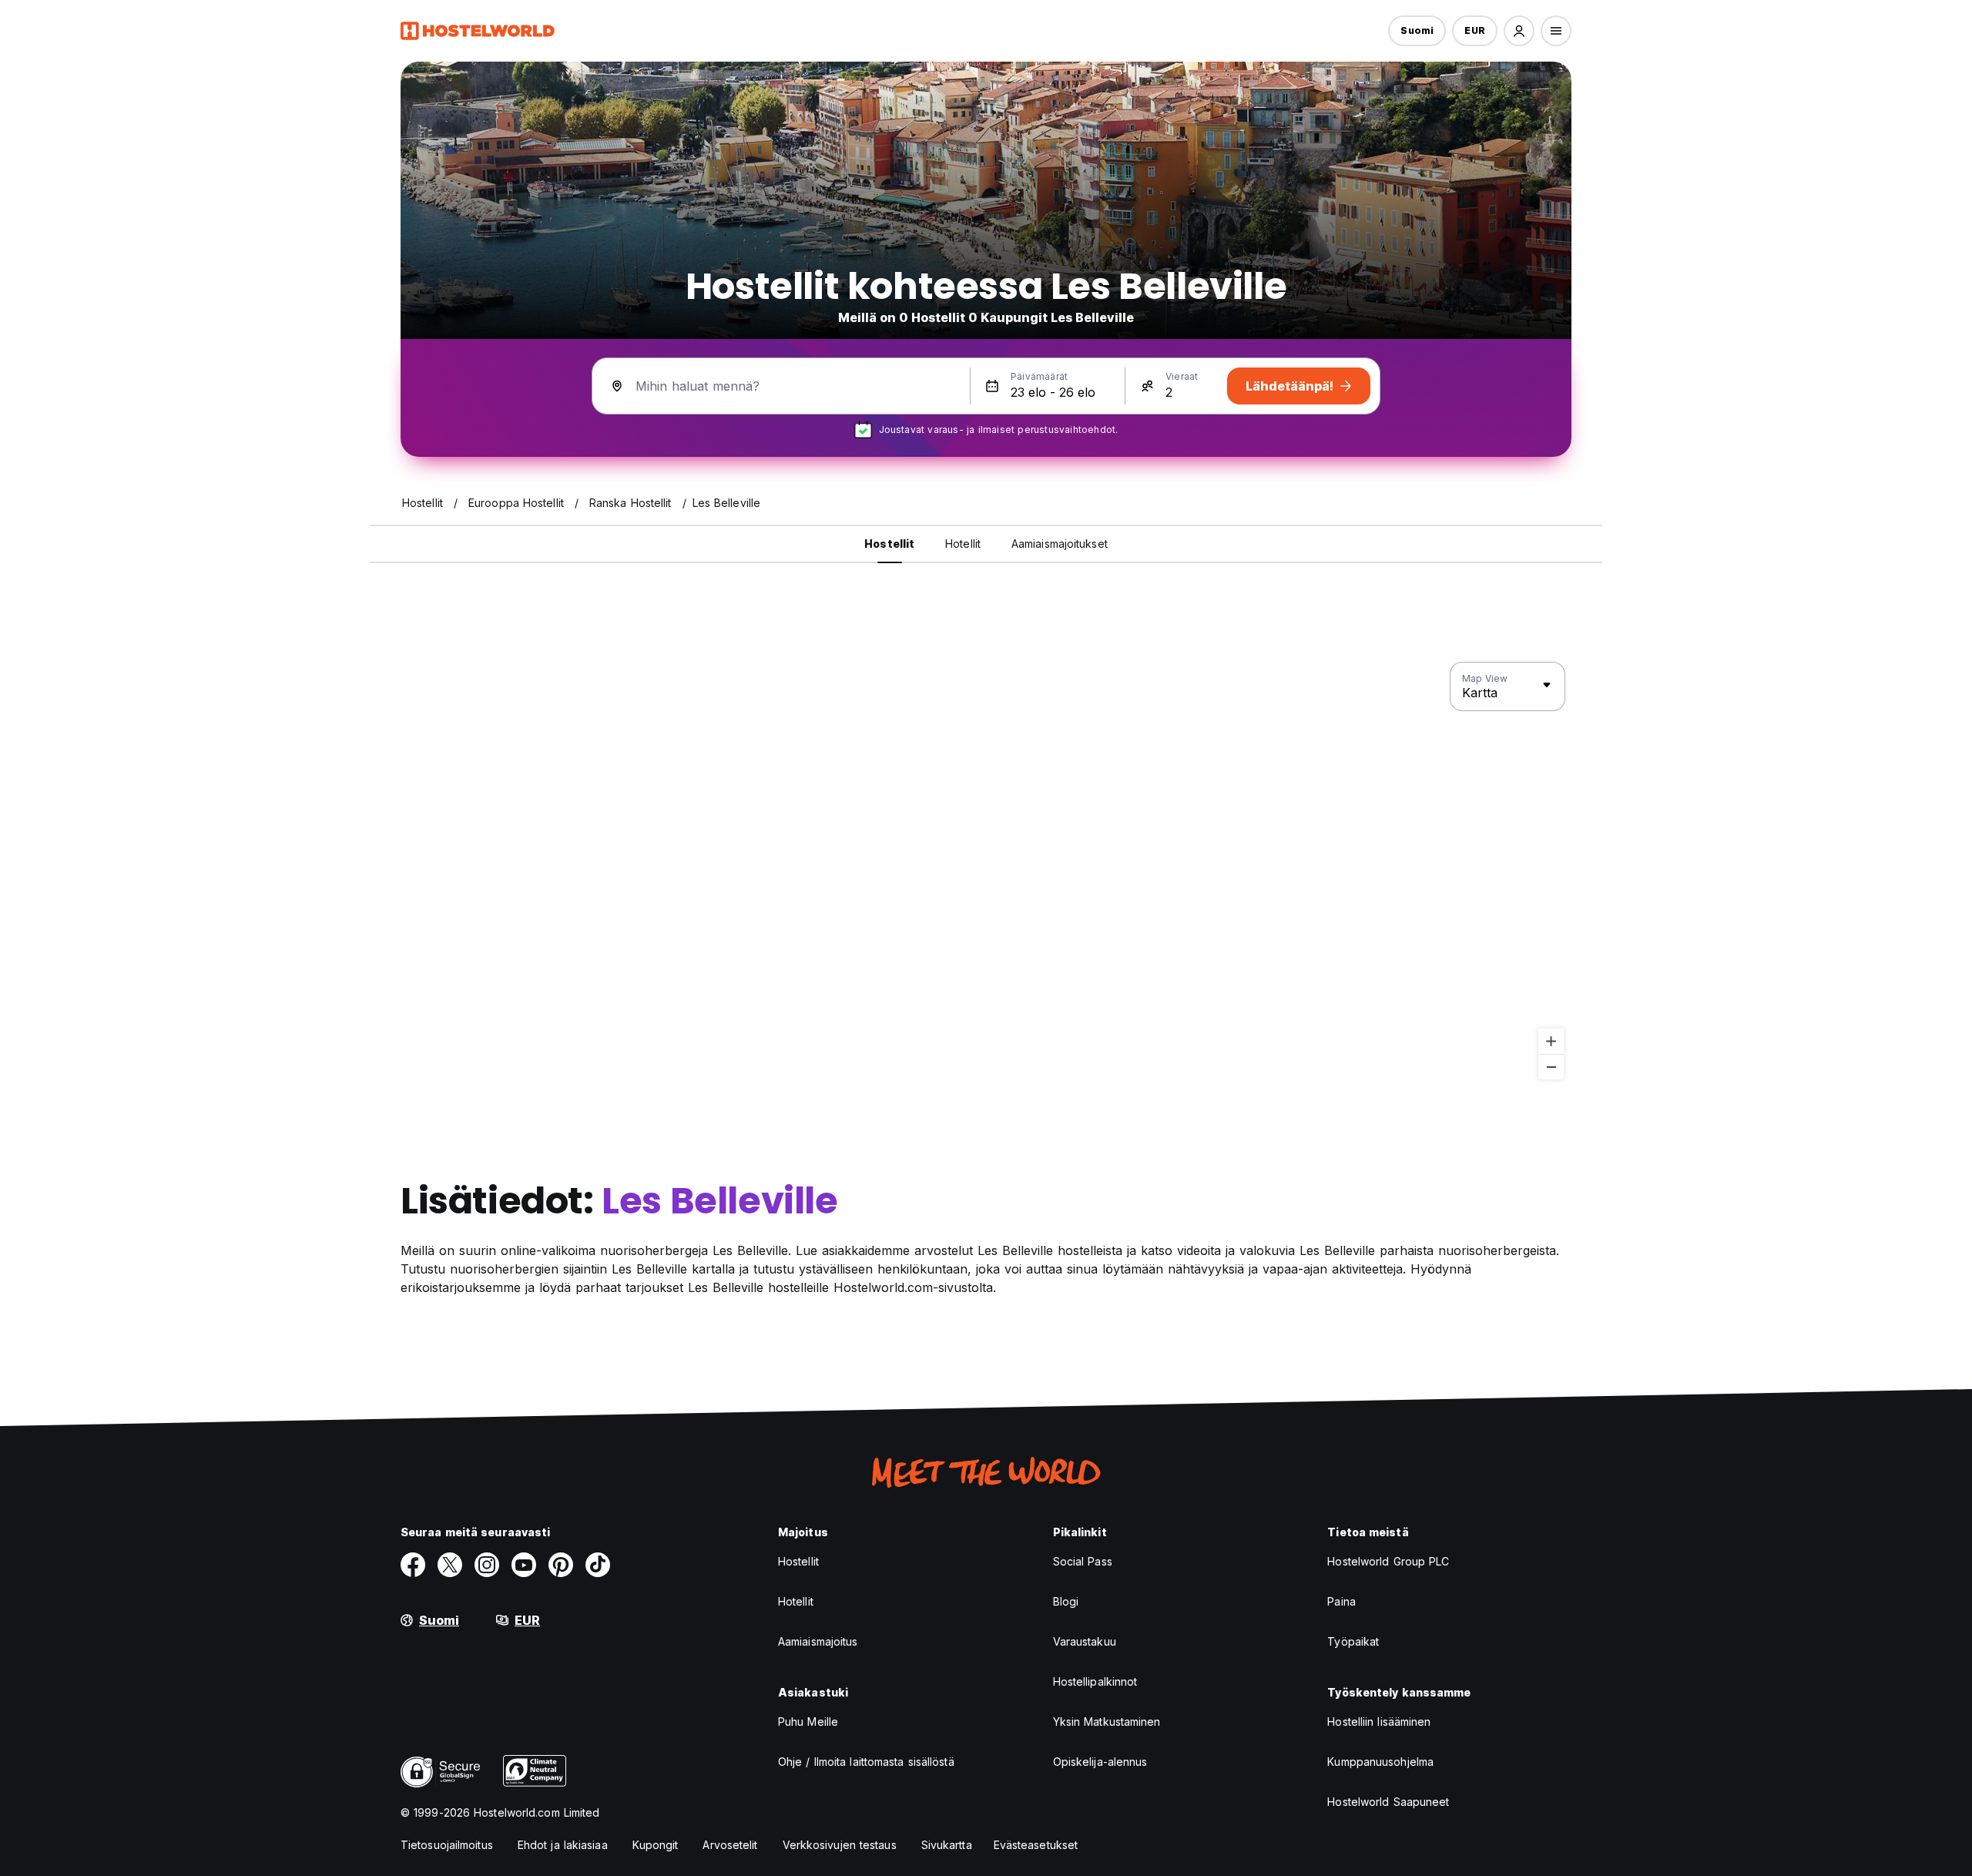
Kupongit (656, 1845)
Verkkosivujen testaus (840, 1845)
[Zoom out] (1551, 1067)
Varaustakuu (1085, 1641)
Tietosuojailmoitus (447, 1845)
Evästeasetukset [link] (1036, 1845)
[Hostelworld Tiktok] (598, 1565)
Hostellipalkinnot (1095, 1681)
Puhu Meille (808, 1722)
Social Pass (1083, 1561)
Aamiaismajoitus (818, 1641)
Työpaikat (1353, 1641)
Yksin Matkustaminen (1107, 1722)
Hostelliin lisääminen (1379, 1722)
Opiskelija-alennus (1100, 1762)
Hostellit (798, 1561)
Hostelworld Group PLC (1388, 1561)
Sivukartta (947, 1845)
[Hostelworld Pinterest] (561, 1565)
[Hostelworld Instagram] (487, 1565)
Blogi (1066, 1601)
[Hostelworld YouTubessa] (524, 1565)
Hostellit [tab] (889, 544)
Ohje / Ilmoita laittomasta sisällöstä (866, 1762)
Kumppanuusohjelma (1380, 1762)
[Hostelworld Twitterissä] (450, 1565)
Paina (1341, 1601)
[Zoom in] (1551, 1041)
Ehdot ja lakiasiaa (563, 1845)
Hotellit (796, 1601)
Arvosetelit (730, 1845)
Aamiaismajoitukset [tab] (1060, 544)
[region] (986, 871)
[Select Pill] (1519, 31)
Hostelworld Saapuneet (1388, 1802)
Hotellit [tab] (963, 544)
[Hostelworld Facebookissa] (413, 1565)
